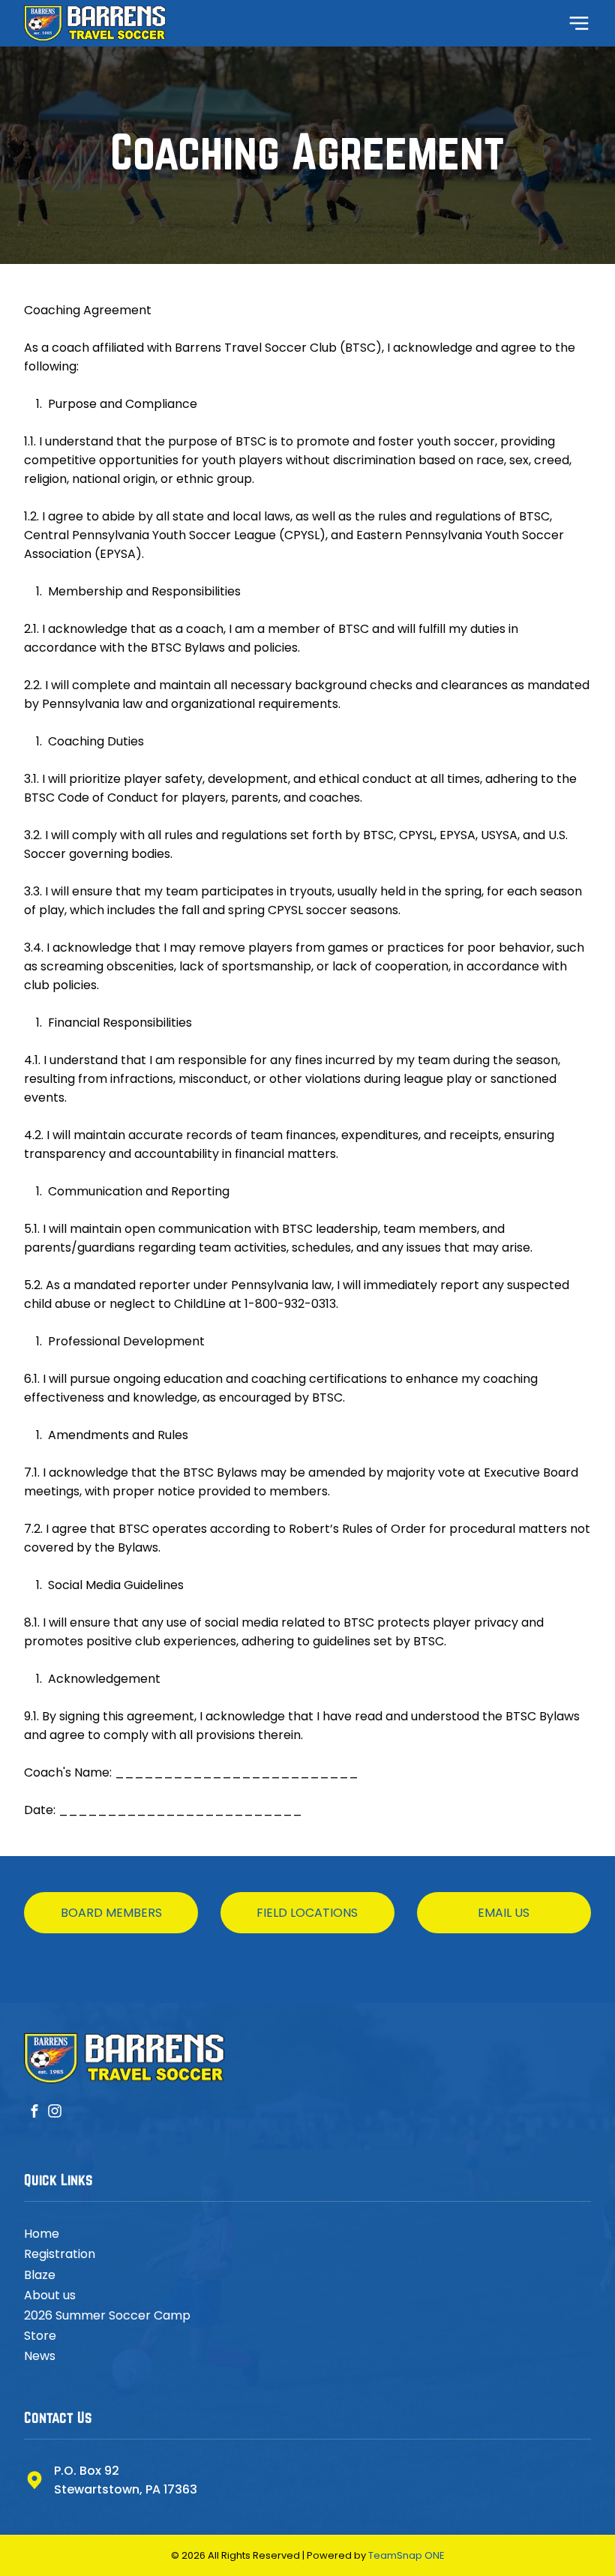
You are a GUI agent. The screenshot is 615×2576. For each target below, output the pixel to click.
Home (42, 2234)
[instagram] (54, 2113)
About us (50, 2295)
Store (40, 2336)
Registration (60, 2254)
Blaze (40, 2275)
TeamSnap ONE (406, 2555)
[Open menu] (579, 23)
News (40, 2356)
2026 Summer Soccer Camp (107, 2315)
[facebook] (34, 2113)
